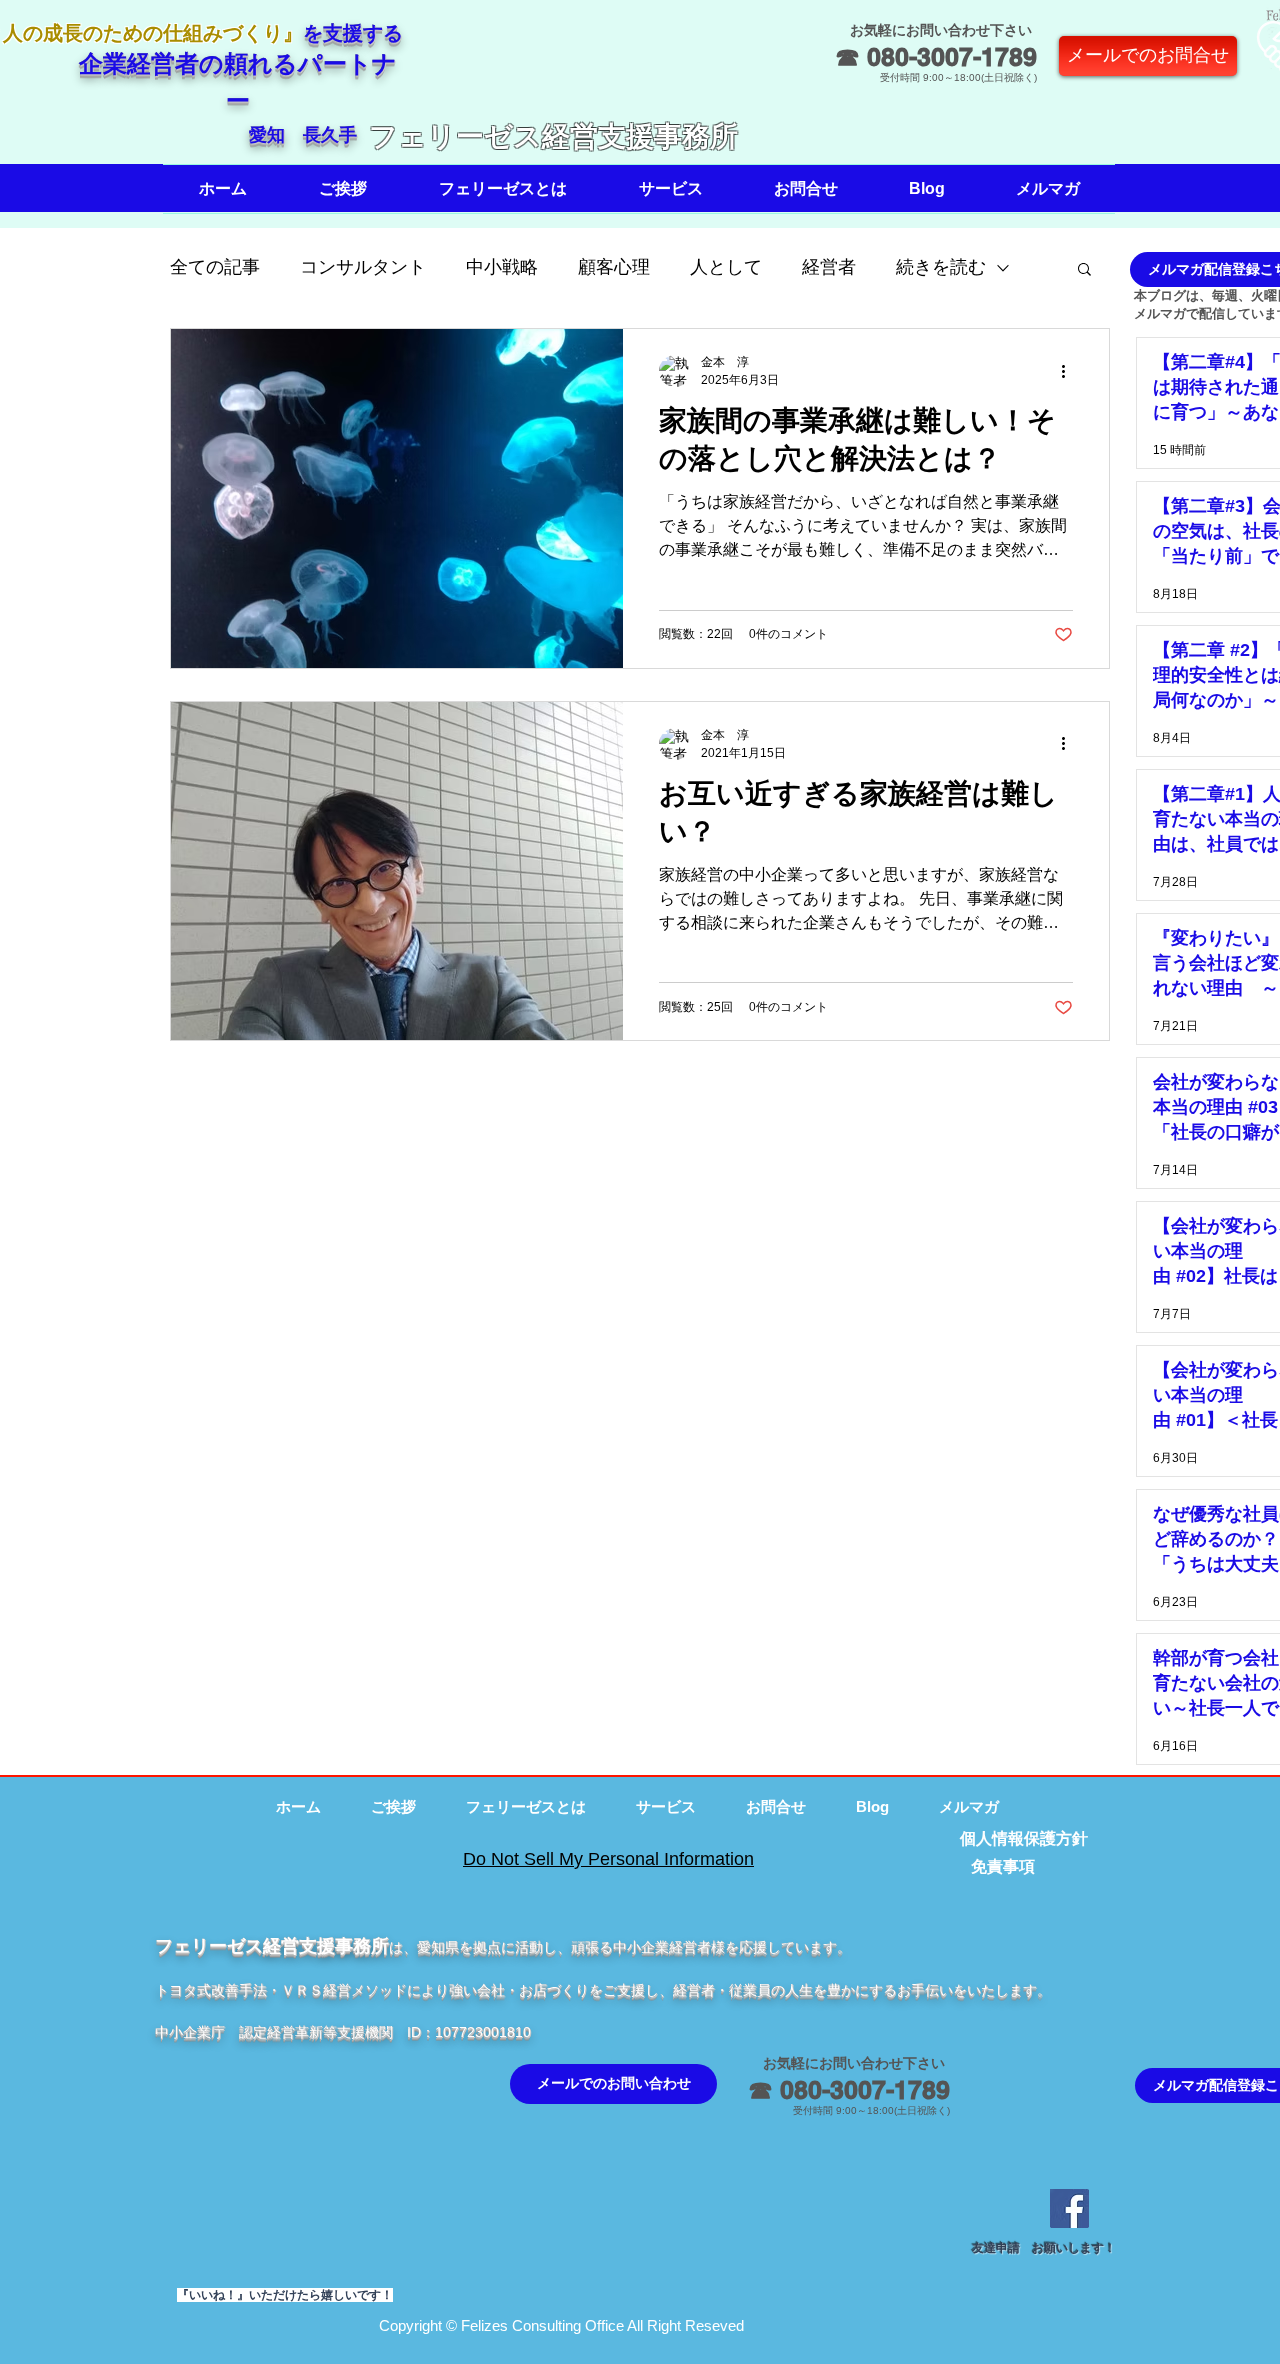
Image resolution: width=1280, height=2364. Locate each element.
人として (726, 267)
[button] (343, 189)
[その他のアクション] (1070, 371)
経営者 (829, 267)
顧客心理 (614, 267)
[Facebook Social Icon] (1069, 2208)
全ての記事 (215, 267)
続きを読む (941, 267)
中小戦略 (502, 267)
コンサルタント (363, 267)
